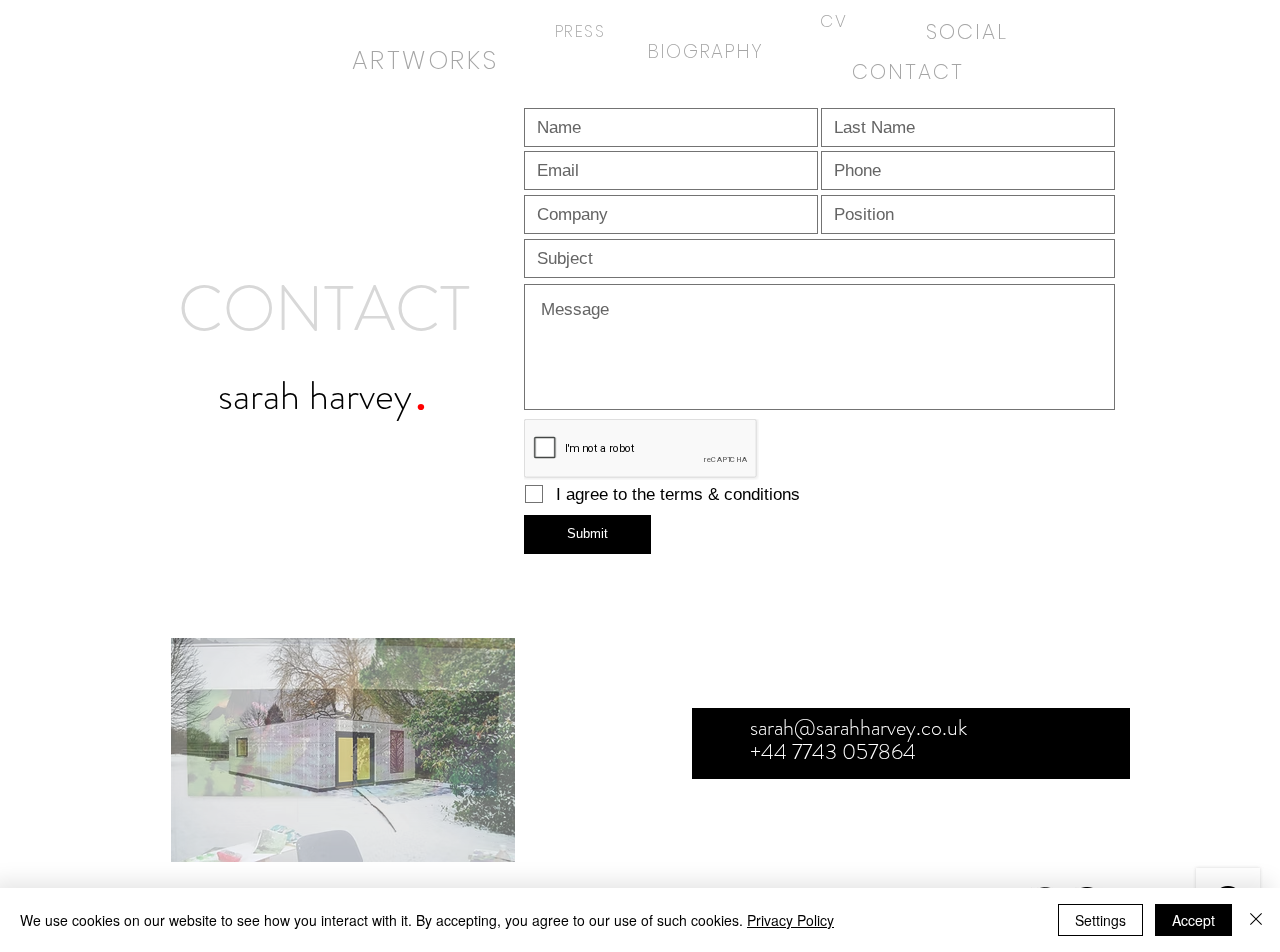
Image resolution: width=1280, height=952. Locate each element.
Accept (1193, 920)
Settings (1100, 920)
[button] (343, 750)
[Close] (1256, 920)
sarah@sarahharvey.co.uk (858, 727)
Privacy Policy (790, 920)
